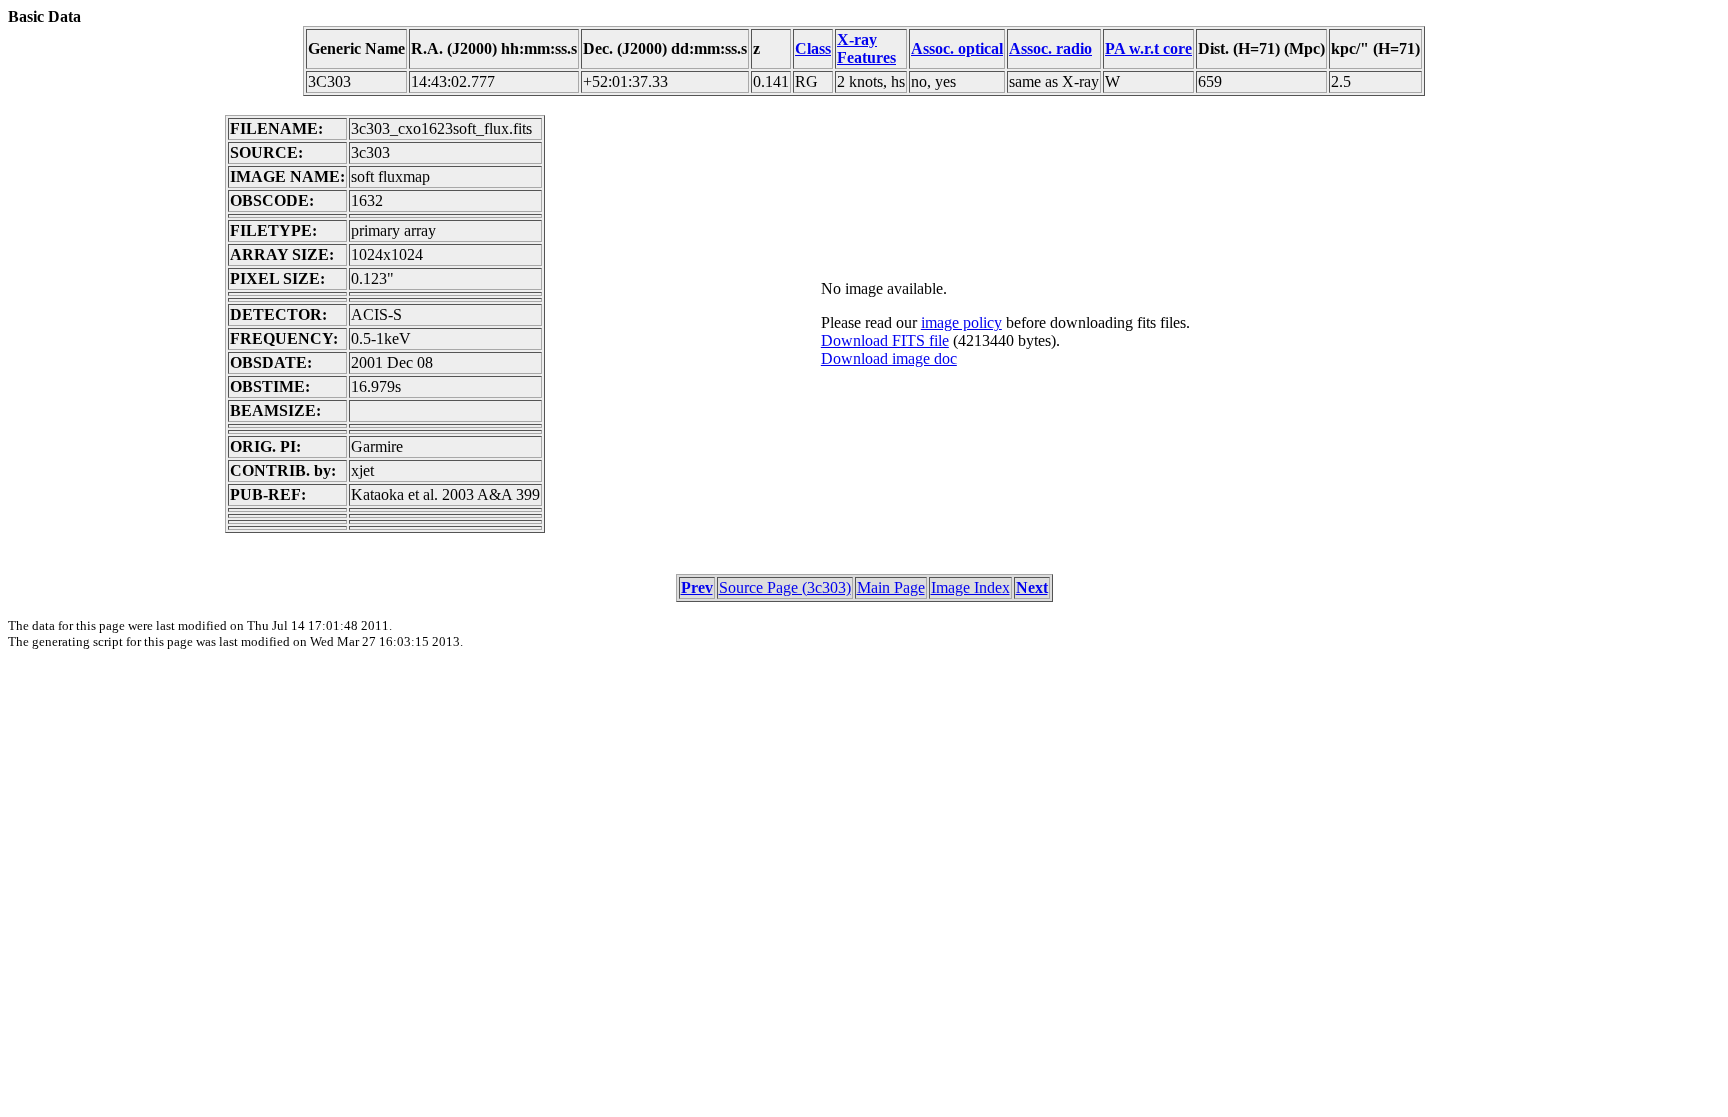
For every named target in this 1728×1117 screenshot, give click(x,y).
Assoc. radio (1050, 48)
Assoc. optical (957, 48)
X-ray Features (866, 48)
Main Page (891, 587)
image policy (961, 322)
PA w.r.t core (1148, 48)
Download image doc (889, 358)
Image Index (970, 587)
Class (813, 48)
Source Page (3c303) (785, 587)
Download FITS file (885, 340)
